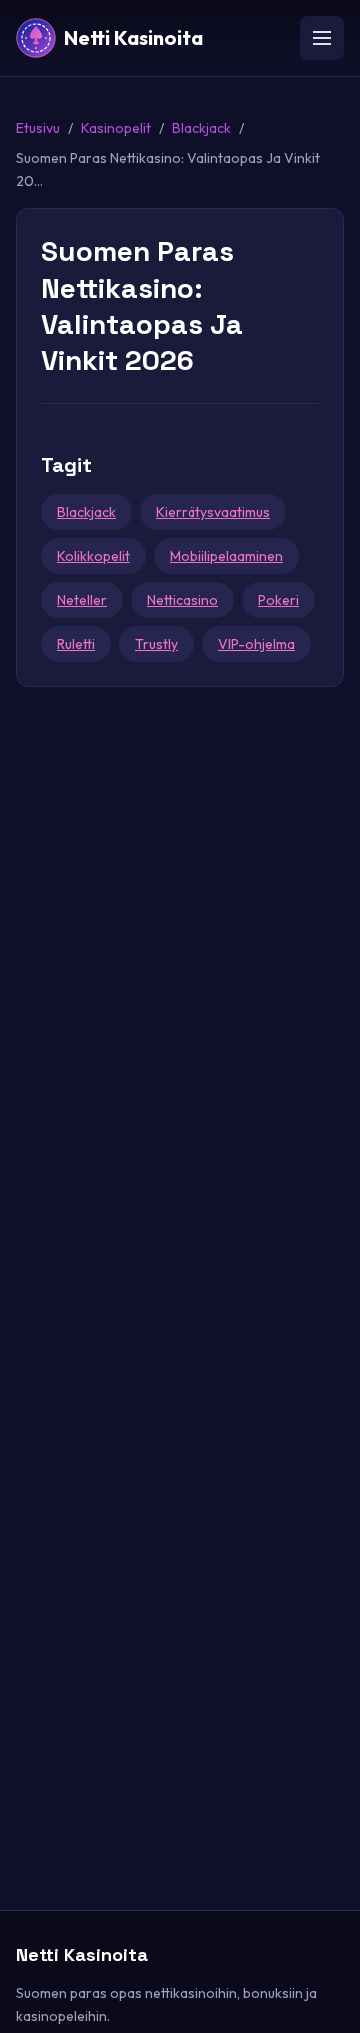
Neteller (82, 600)
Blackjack (201, 128)
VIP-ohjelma (256, 644)
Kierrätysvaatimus (213, 512)
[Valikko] (322, 38)
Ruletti (76, 644)
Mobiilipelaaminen (226, 556)
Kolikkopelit (93, 556)
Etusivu (38, 128)
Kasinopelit (116, 128)
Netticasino (182, 600)
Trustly (156, 644)
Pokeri (278, 600)
